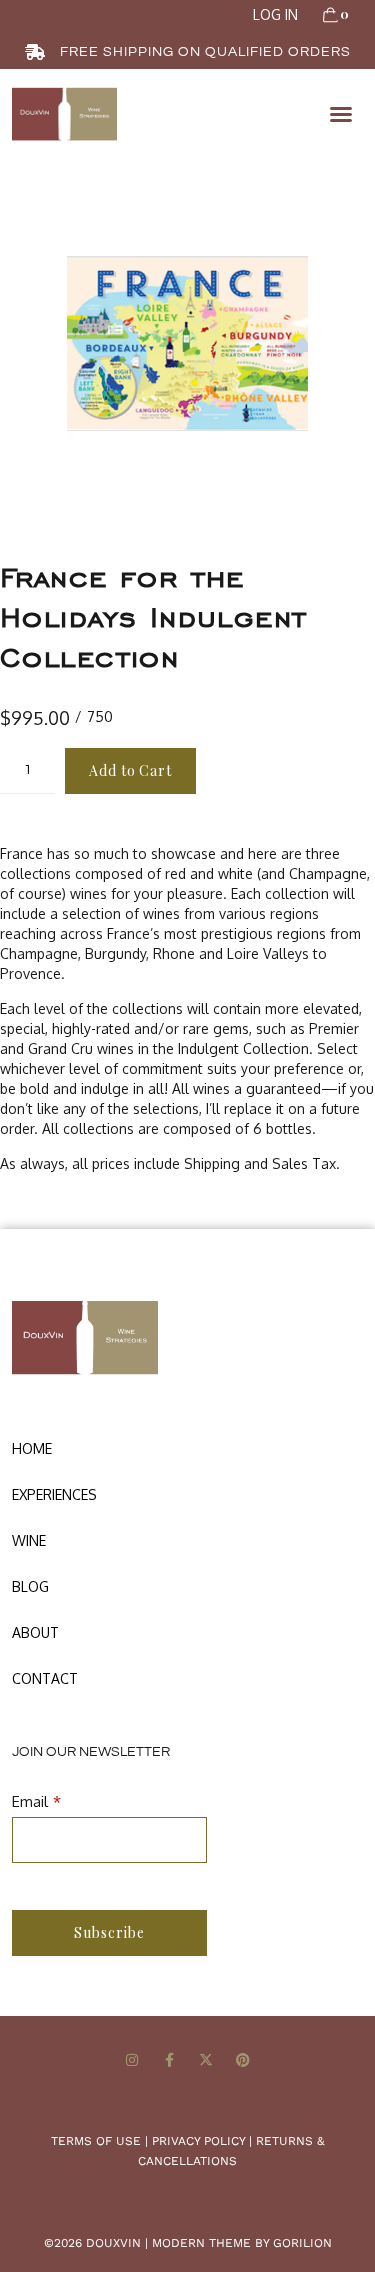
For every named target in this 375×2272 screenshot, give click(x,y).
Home (32, 1448)
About (35, 1632)
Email (30, 1801)
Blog (30, 1586)
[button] (341, 114)
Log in (275, 14)
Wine (29, 1540)
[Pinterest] (242, 2060)
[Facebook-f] (169, 2060)
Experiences (54, 1494)
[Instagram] (132, 2060)
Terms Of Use (96, 2141)
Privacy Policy (198, 2141)
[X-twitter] (206, 2060)
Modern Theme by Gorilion (242, 2243)
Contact (45, 1678)
